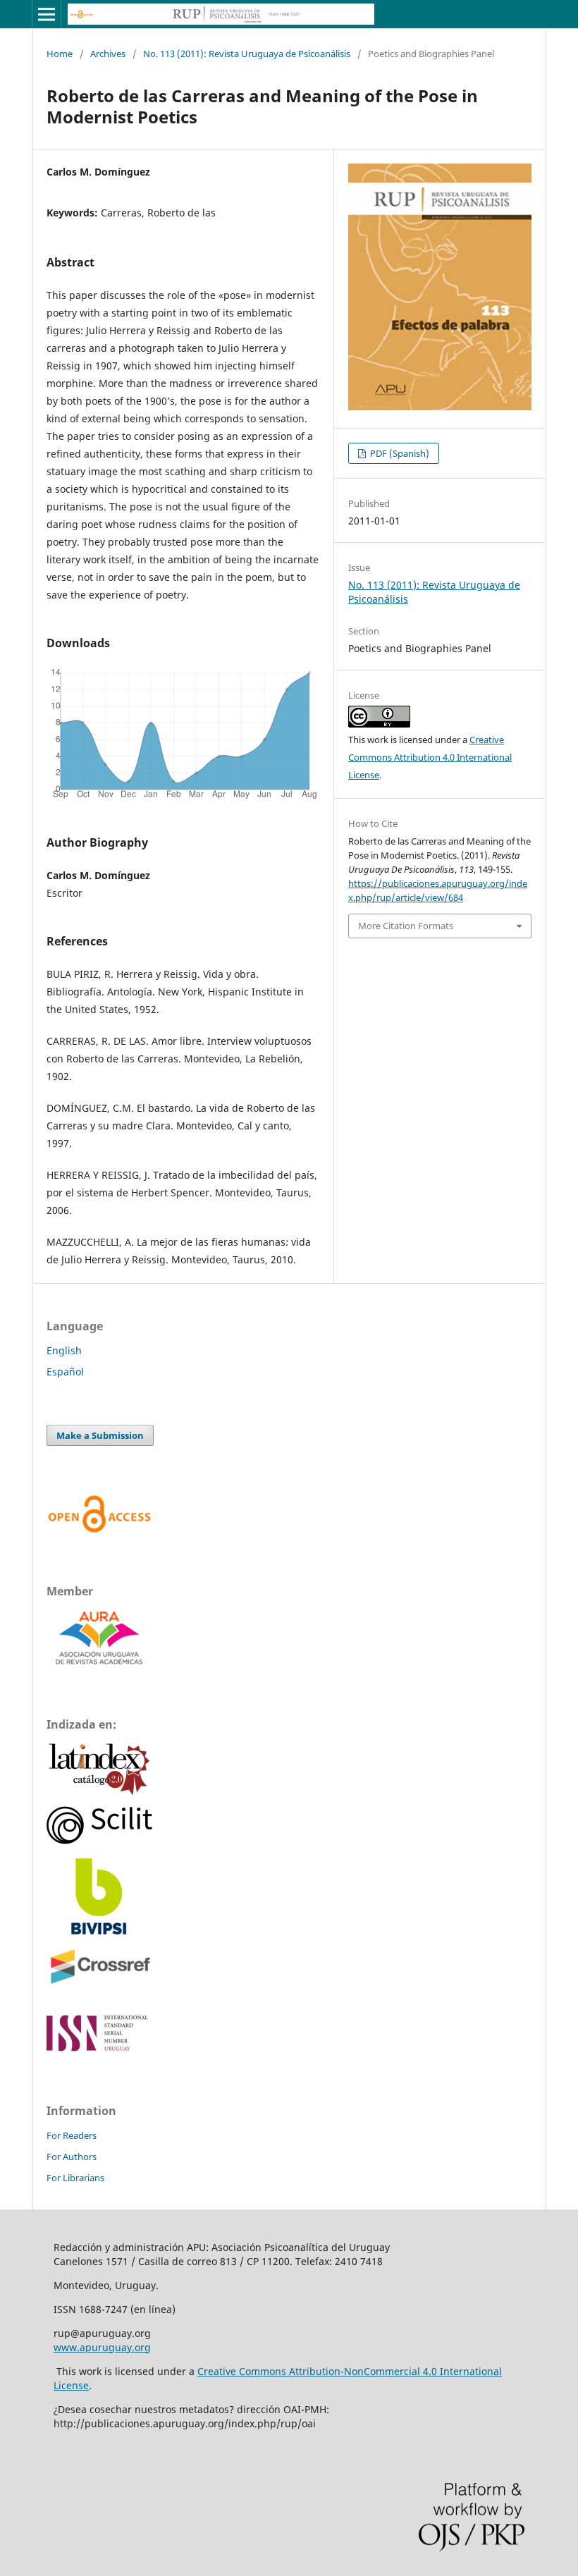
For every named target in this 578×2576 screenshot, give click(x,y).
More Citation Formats (406, 926)
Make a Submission (100, 1435)
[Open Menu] (47, 14)
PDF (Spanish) (399, 453)
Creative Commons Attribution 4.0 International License (430, 757)
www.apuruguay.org (102, 2347)
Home (60, 54)
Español (65, 1372)
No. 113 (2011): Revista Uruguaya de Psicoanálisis (247, 54)
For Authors (72, 2157)
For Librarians (75, 2178)
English (64, 1350)
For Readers (72, 2135)
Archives (108, 54)
